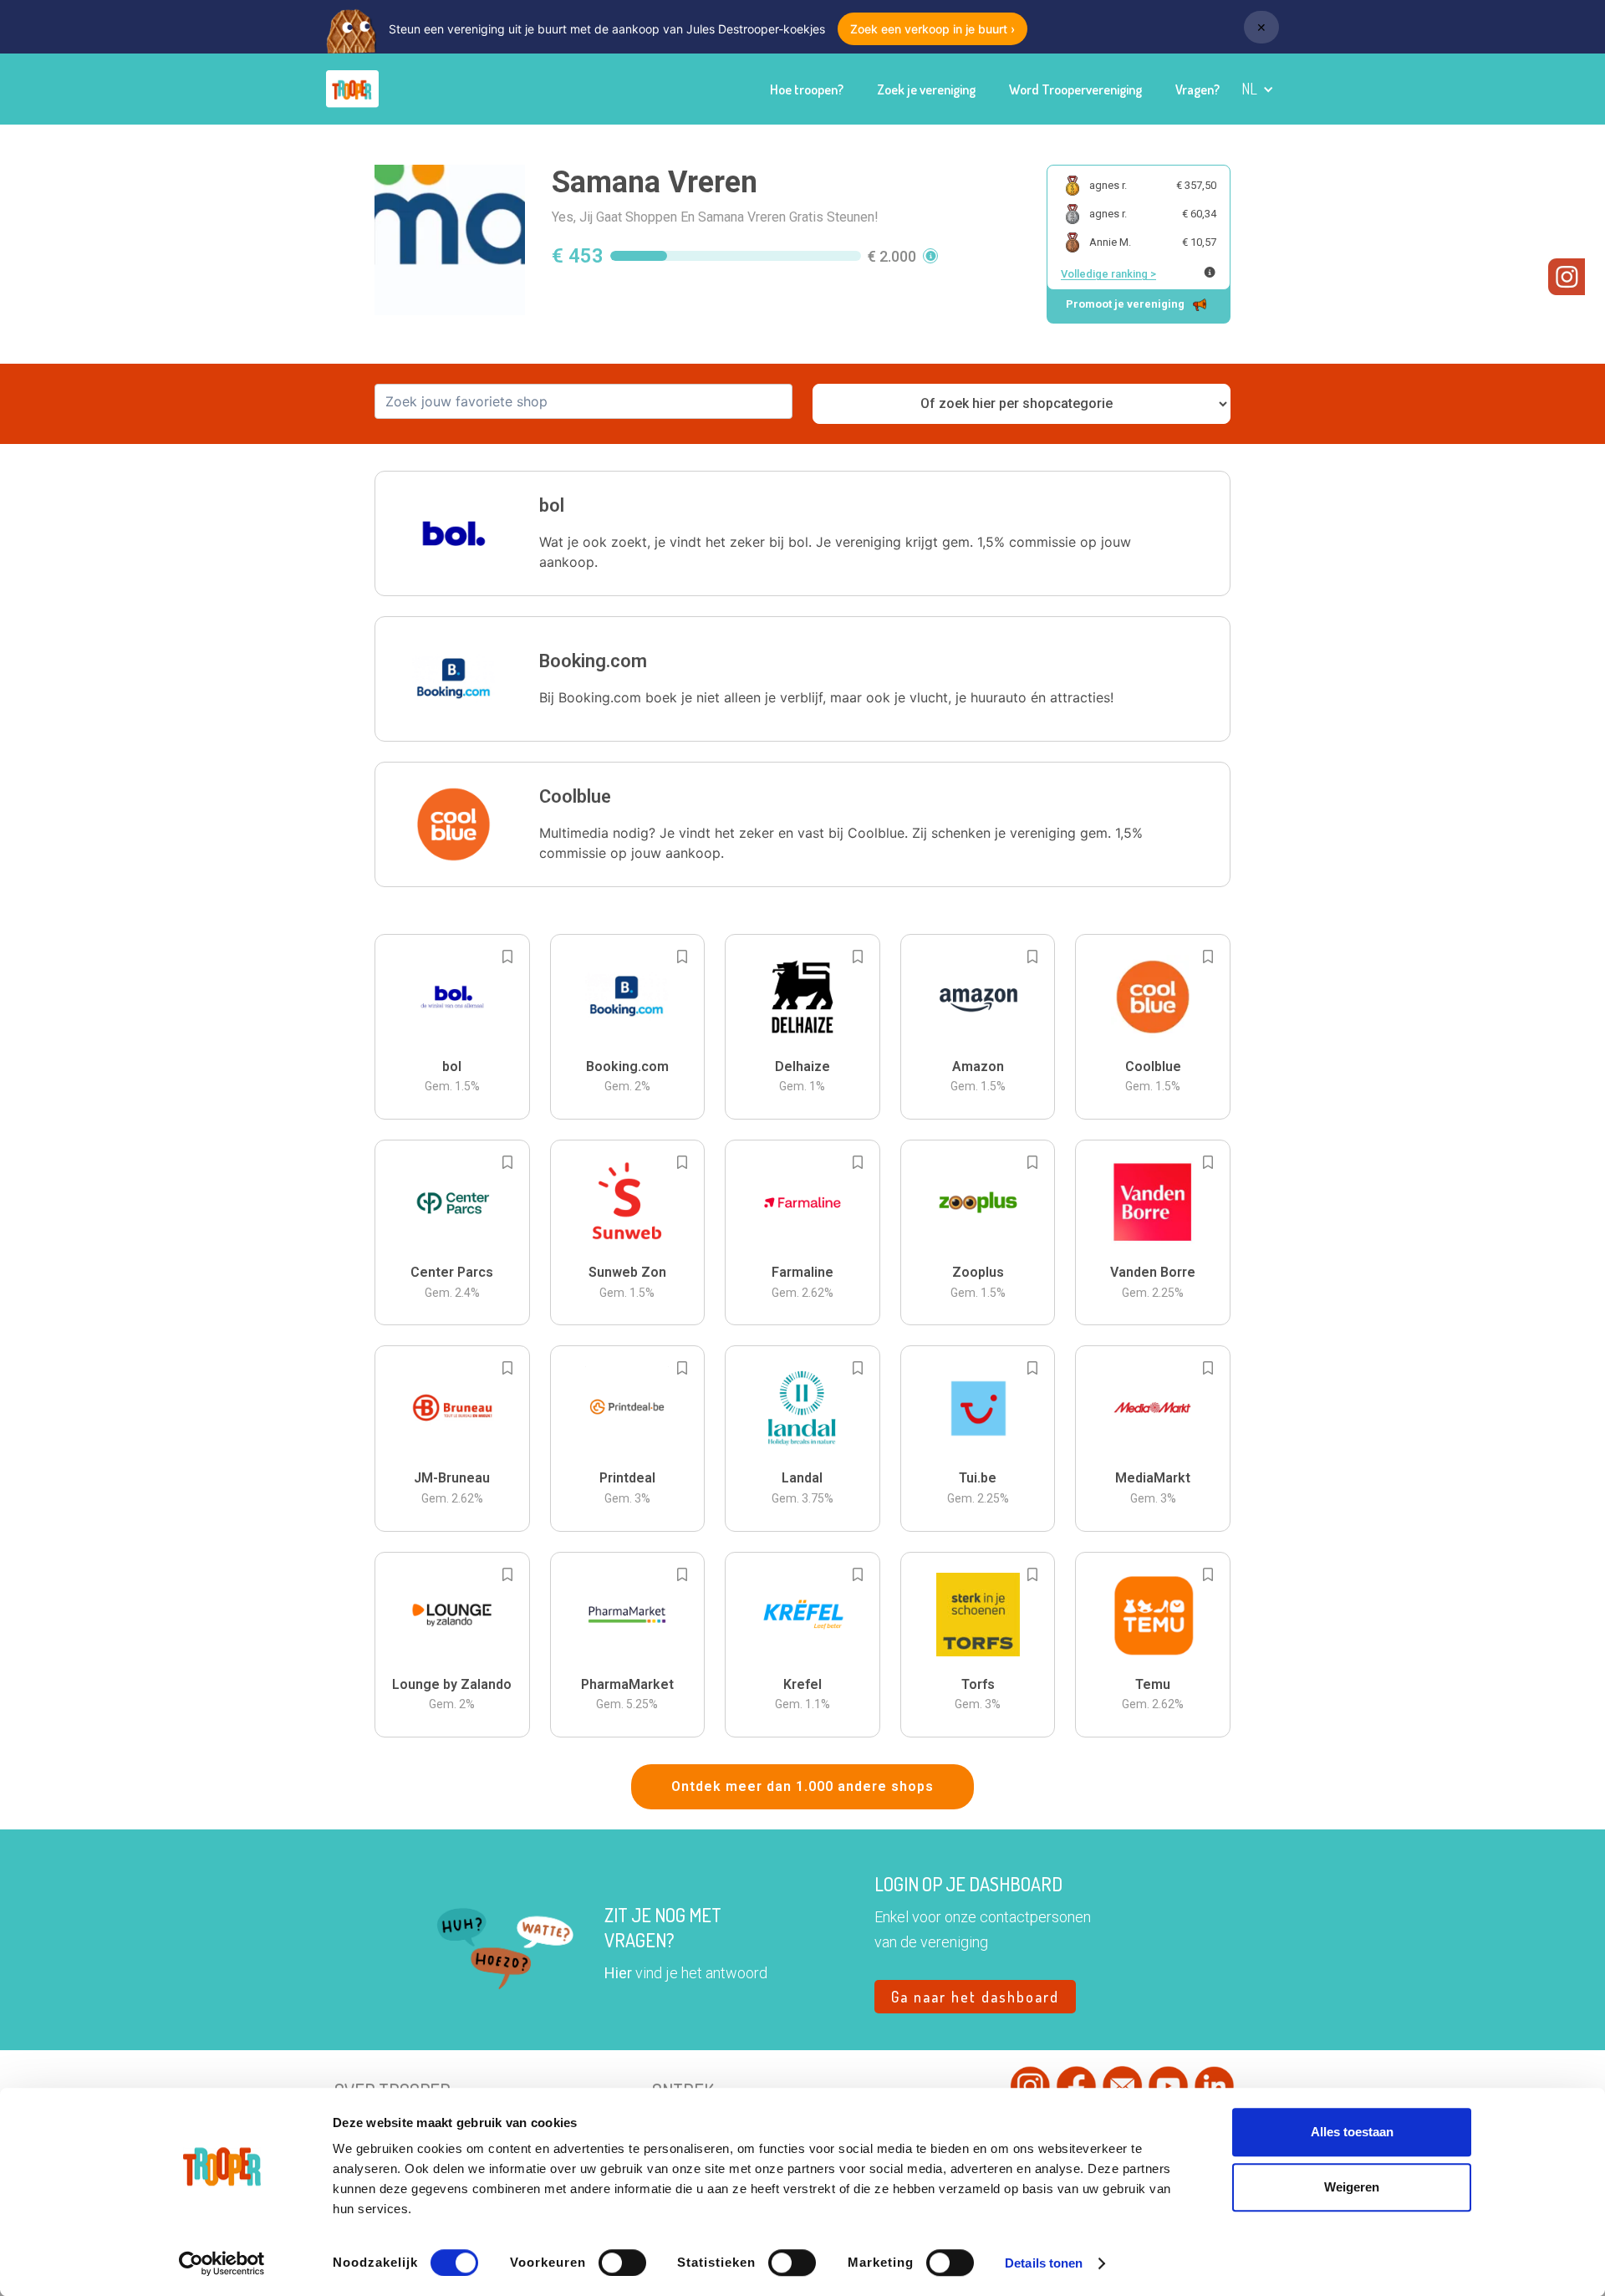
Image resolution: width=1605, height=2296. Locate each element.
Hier (618, 1973)
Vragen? (1197, 89)
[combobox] (583, 401)
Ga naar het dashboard (975, 1997)
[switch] (622, 2263)
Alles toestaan (1352, 2132)
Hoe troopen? (807, 89)
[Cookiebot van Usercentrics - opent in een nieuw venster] (222, 2263)
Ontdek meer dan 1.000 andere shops (802, 1786)
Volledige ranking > (1108, 274)
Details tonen (1044, 2263)
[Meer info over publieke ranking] (1210, 272)
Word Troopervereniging (1075, 89)
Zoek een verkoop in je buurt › (932, 29)
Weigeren (1352, 2187)
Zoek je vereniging (926, 89)
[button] (1258, 89)
